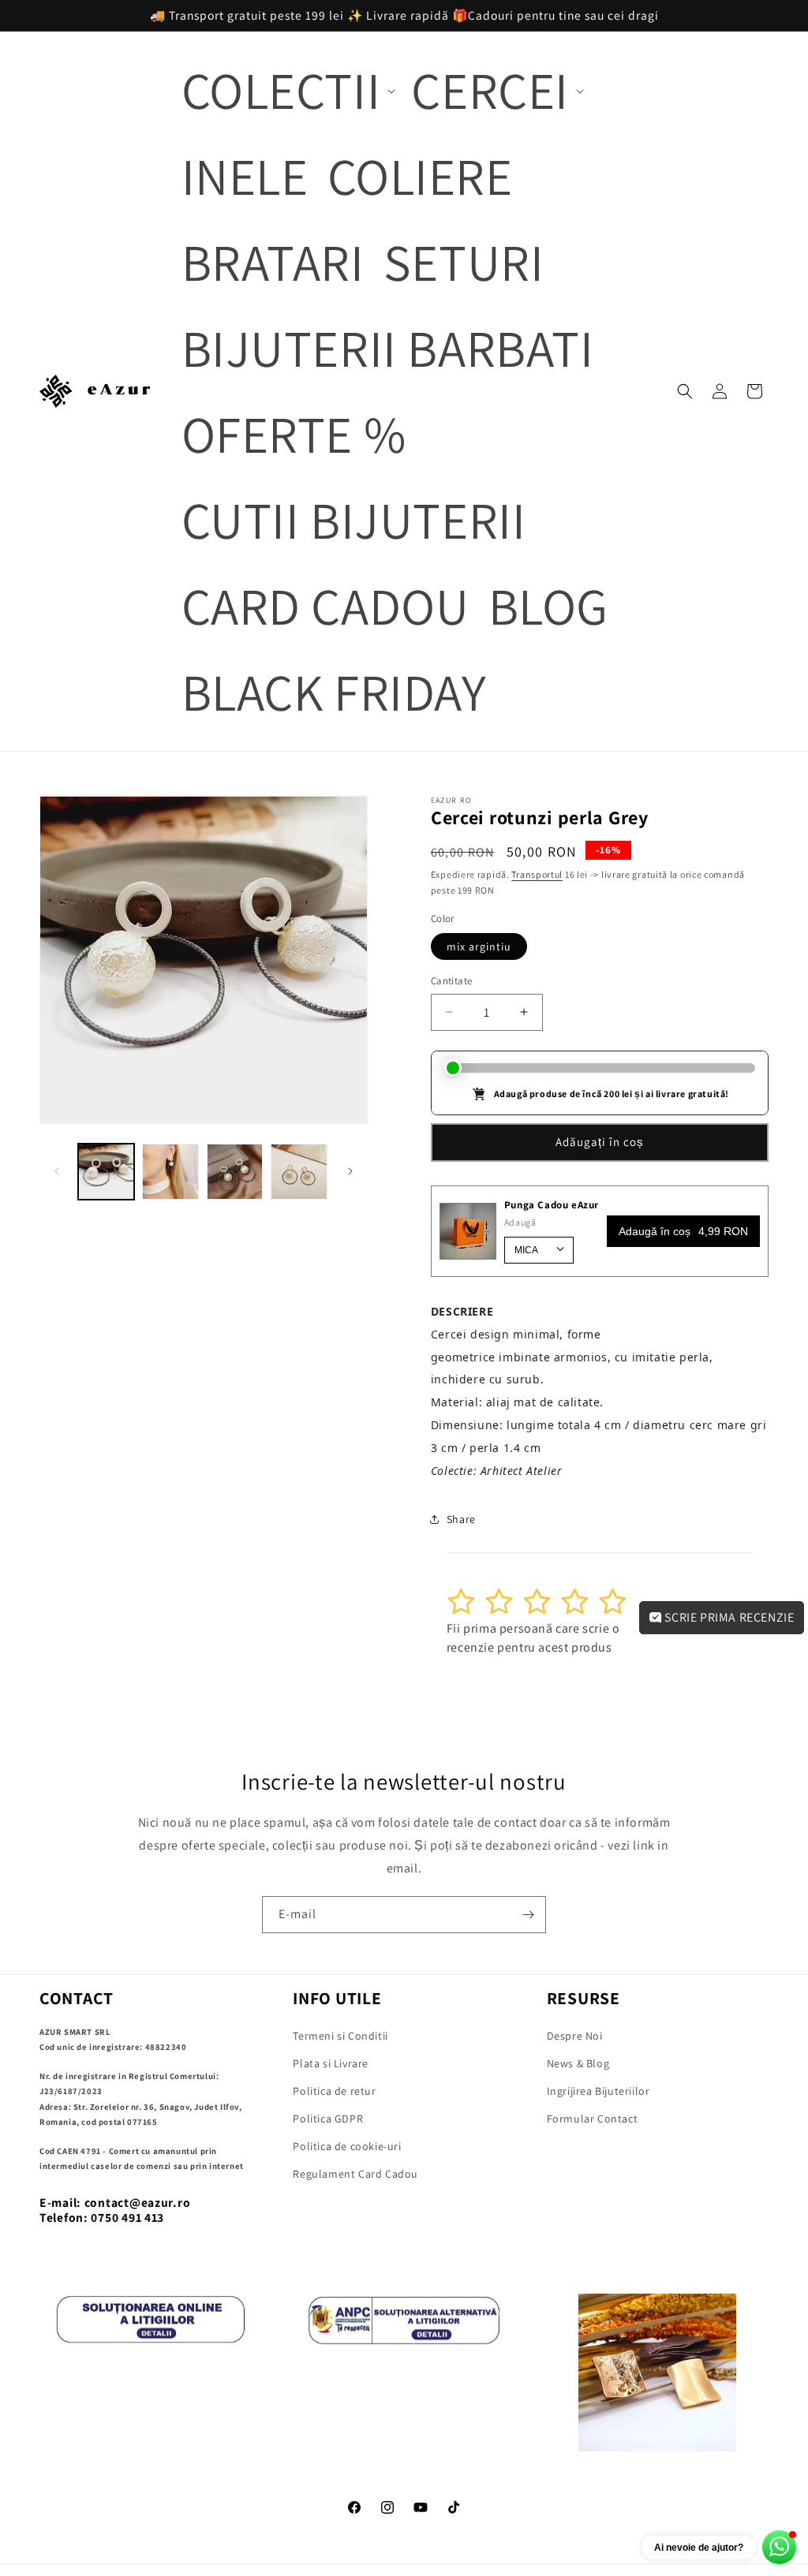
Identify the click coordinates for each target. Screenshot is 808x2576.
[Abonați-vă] (528, 1915)
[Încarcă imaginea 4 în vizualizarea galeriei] (299, 1172)
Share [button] (461, 1519)
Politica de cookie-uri (347, 2146)
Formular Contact (593, 2119)
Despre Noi (575, 2036)
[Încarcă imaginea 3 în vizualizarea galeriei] (235, 1172)
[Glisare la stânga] (57, 1171)
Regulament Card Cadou (355, 2174)
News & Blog (578, 2063)
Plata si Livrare (331, 2063)
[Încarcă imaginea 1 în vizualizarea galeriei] (106, 1172)
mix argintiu (479, 946)
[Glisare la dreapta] (350, 1171)
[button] (287, 90)
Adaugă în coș (683, 1231)
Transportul (537, 874)
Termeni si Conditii (340, 2036)
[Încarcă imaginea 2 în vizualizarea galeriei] (170, 1172)
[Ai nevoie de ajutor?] (779, 2547)
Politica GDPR (328, 2119)
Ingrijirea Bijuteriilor (599, 2091)
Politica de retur (334, 2091)
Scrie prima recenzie (728, 1617)
